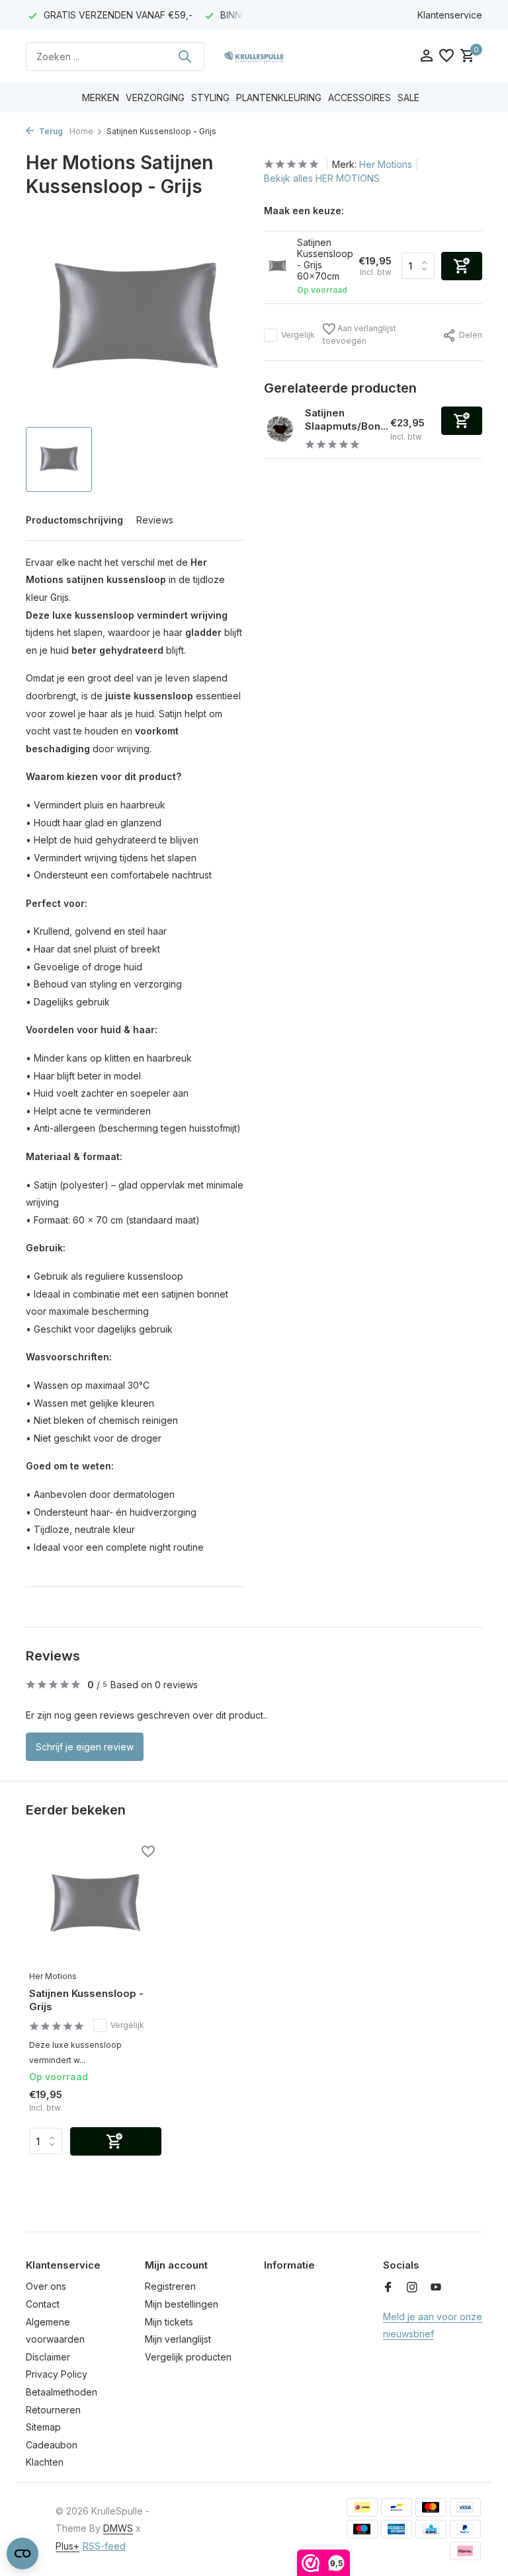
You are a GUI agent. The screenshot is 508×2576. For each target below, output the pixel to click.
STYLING (210, 98)
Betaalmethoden (62, 2392)
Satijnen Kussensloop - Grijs (86, 2000)
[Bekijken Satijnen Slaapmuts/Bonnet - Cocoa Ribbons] (279, 429)
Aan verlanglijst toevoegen (360, 334)
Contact (43, 2304)
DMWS (118, 2528)
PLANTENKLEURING (279, 98)
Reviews (155, 520)
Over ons (46, 2286)
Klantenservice (450, 15)
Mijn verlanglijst (178, 2339)
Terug (50, 131)
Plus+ (67, 2546)
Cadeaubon (52, 2445)
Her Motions (386, 164)
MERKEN (101, 98)
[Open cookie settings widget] (22, 2554)
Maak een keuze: (304, 211)
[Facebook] (388, 2288)
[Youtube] (436, 2288)
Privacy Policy (57, 2374)
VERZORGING (155, 98)
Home (81, 131)
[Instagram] (412, 2288)
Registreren (170, 2286)
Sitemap (43, 2427)
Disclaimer (48, 2357)
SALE (408, 98)
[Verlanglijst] (446, 56)
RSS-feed (104, 2546)
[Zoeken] (185, 56)
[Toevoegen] (462, 421)
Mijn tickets (169, 2322)
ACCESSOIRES (360, 98)
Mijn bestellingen (182, 2304)
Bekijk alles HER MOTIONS (322, 178)
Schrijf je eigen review (85, 1747)
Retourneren (53, 2410)
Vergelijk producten (188, 2357)
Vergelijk (298, 335)
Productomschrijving (74, 520)
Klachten (45, 2462)
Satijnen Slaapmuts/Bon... (347, 419)
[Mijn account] (426, 56)
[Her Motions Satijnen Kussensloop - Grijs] (95, 1904)
